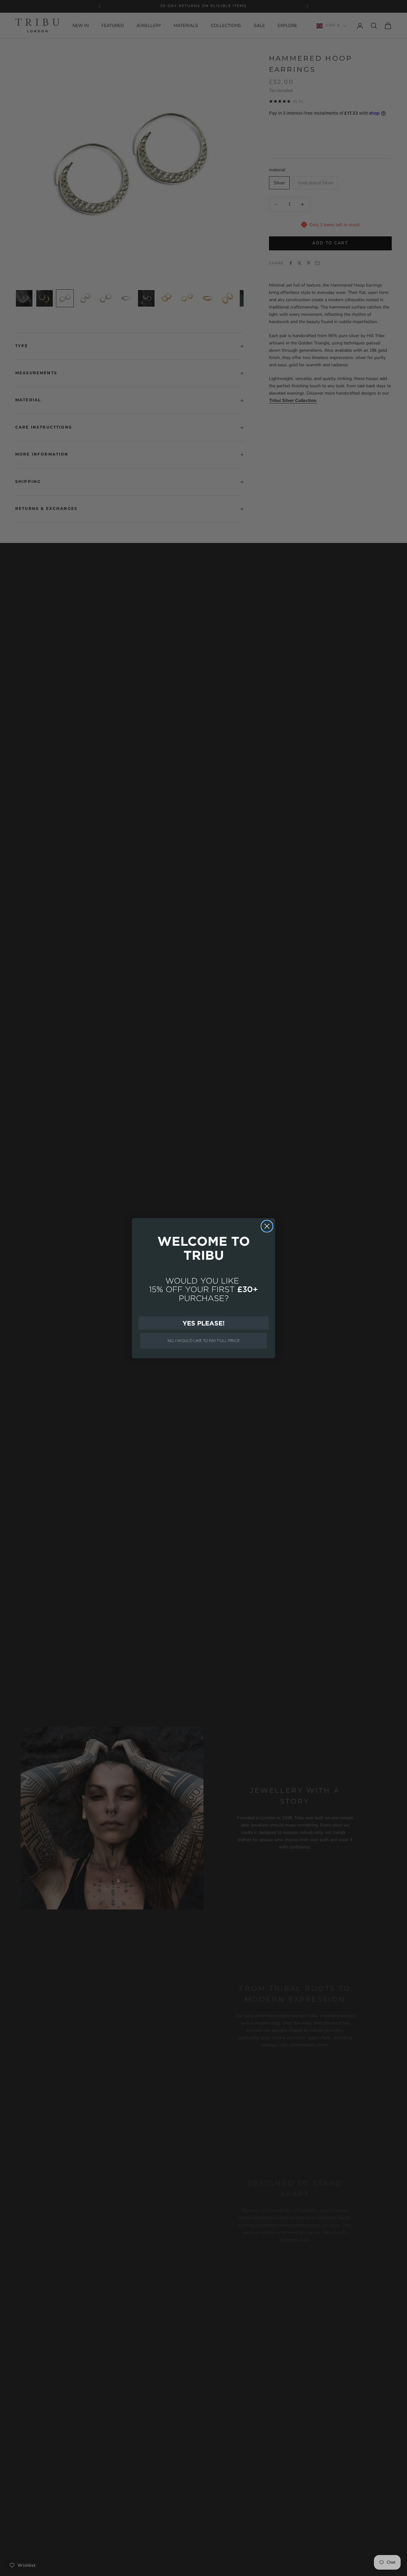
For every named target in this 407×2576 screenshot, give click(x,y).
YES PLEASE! (203, 1323)
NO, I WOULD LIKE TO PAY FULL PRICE (204, 1341)
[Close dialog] (267, 1226)
